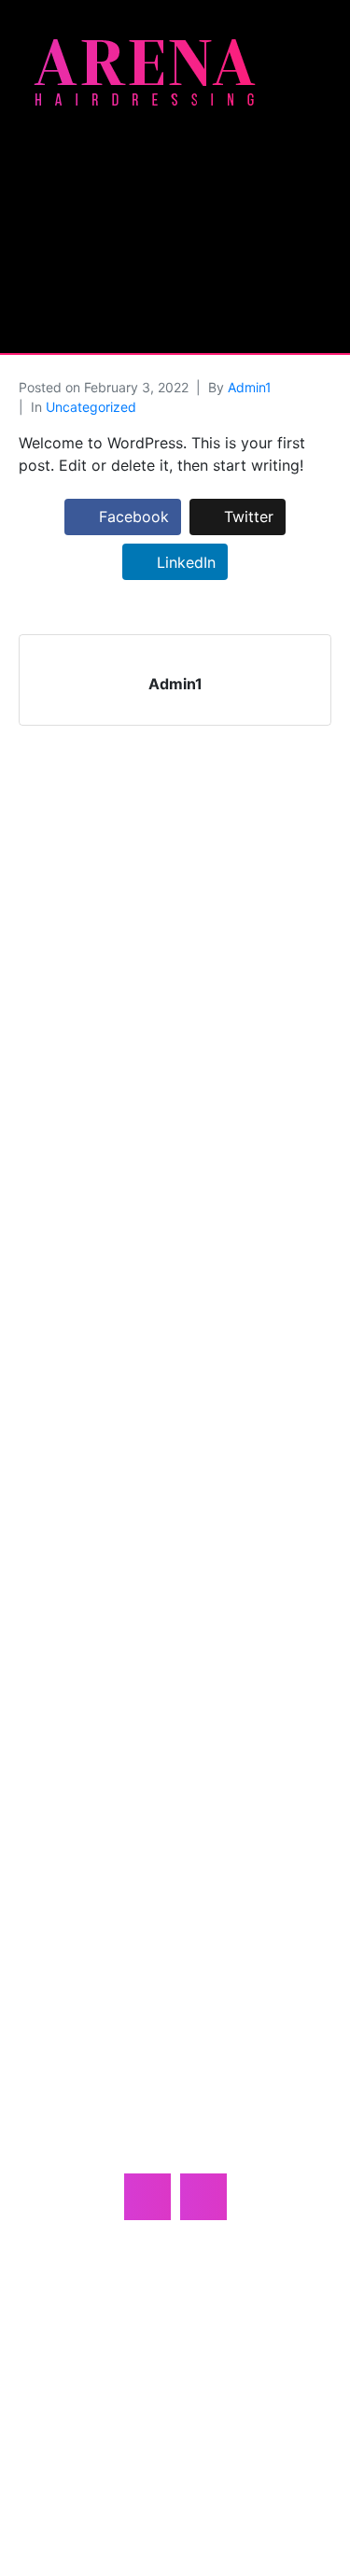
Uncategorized (91, 407)
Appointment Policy (175, 2359)
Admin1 (250, 387)
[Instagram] (203, 2197)
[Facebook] (147, 2197)
